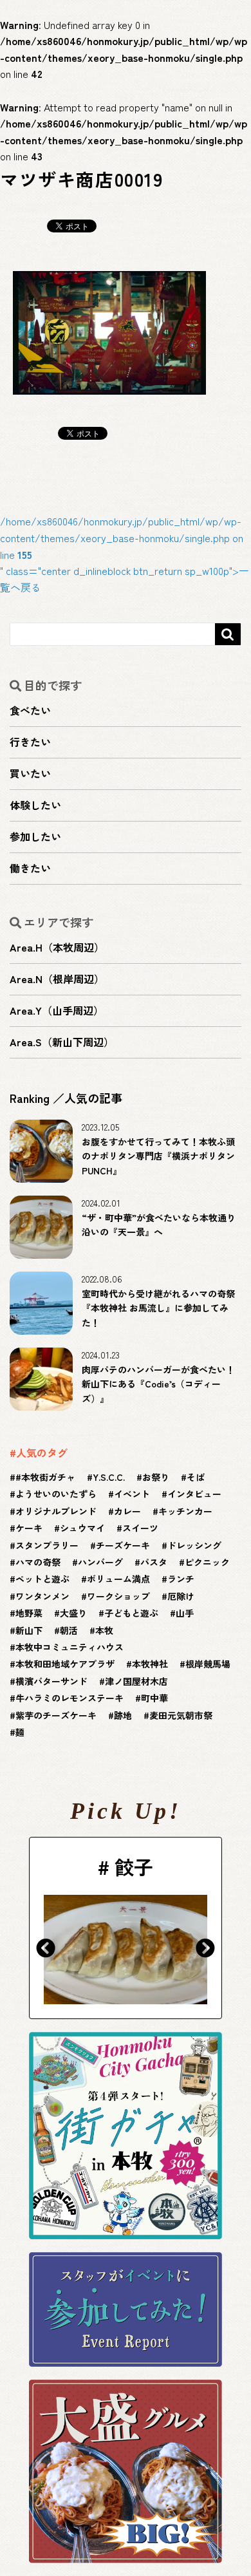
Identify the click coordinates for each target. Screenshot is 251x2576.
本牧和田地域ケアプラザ (65, 1664)
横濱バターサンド (51, 1681)
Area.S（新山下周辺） (62, 1042)
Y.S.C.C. (109, 1477)
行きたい (30, 742)
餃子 (86, 1866)
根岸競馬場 (208, 1664)
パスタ (154, 1562)
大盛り (73, 1613)
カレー (127, 1511)
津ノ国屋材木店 (136, 1681)
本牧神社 (150, 1664)
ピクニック (207, 1562)
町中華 (154, 1698)
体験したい (35, 805)
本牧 (104, 1630)
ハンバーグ (100, 1562)
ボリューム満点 (118, 1579)
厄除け (181, 1596)
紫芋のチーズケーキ (56, 1715)
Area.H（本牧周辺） (57, 947)
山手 (185, 1613)
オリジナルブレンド (56, 1511)
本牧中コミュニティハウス (70, 1647)
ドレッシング (194, 1545)
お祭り (156, 1477)
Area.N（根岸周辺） (57, 979)
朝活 (69, 1630)
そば (196, 1477)
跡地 (123, 1715)
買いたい (30, 773)
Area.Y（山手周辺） (57, 1010)
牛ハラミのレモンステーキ (70, 1698)
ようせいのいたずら (56, 1494)
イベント (132, 1494)
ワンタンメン (42, 1596)
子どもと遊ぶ (131, 1613)
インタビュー (194, 1494)
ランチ (181, 1579)
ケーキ (29, 1528)
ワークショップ (118, 1596)
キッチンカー (185, 1511)
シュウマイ (82, 1528)
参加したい (35, 836)
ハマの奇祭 (38, 1562)
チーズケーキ (123, 1545)
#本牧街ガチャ (45, 1477)
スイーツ (140, 1528)
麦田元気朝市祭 (181, 1715)
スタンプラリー (47, 1545)
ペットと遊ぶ (42, 1579)
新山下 (29, 1630)
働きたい (30, 868)
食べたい (30, 710)
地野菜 (29, 1613)
